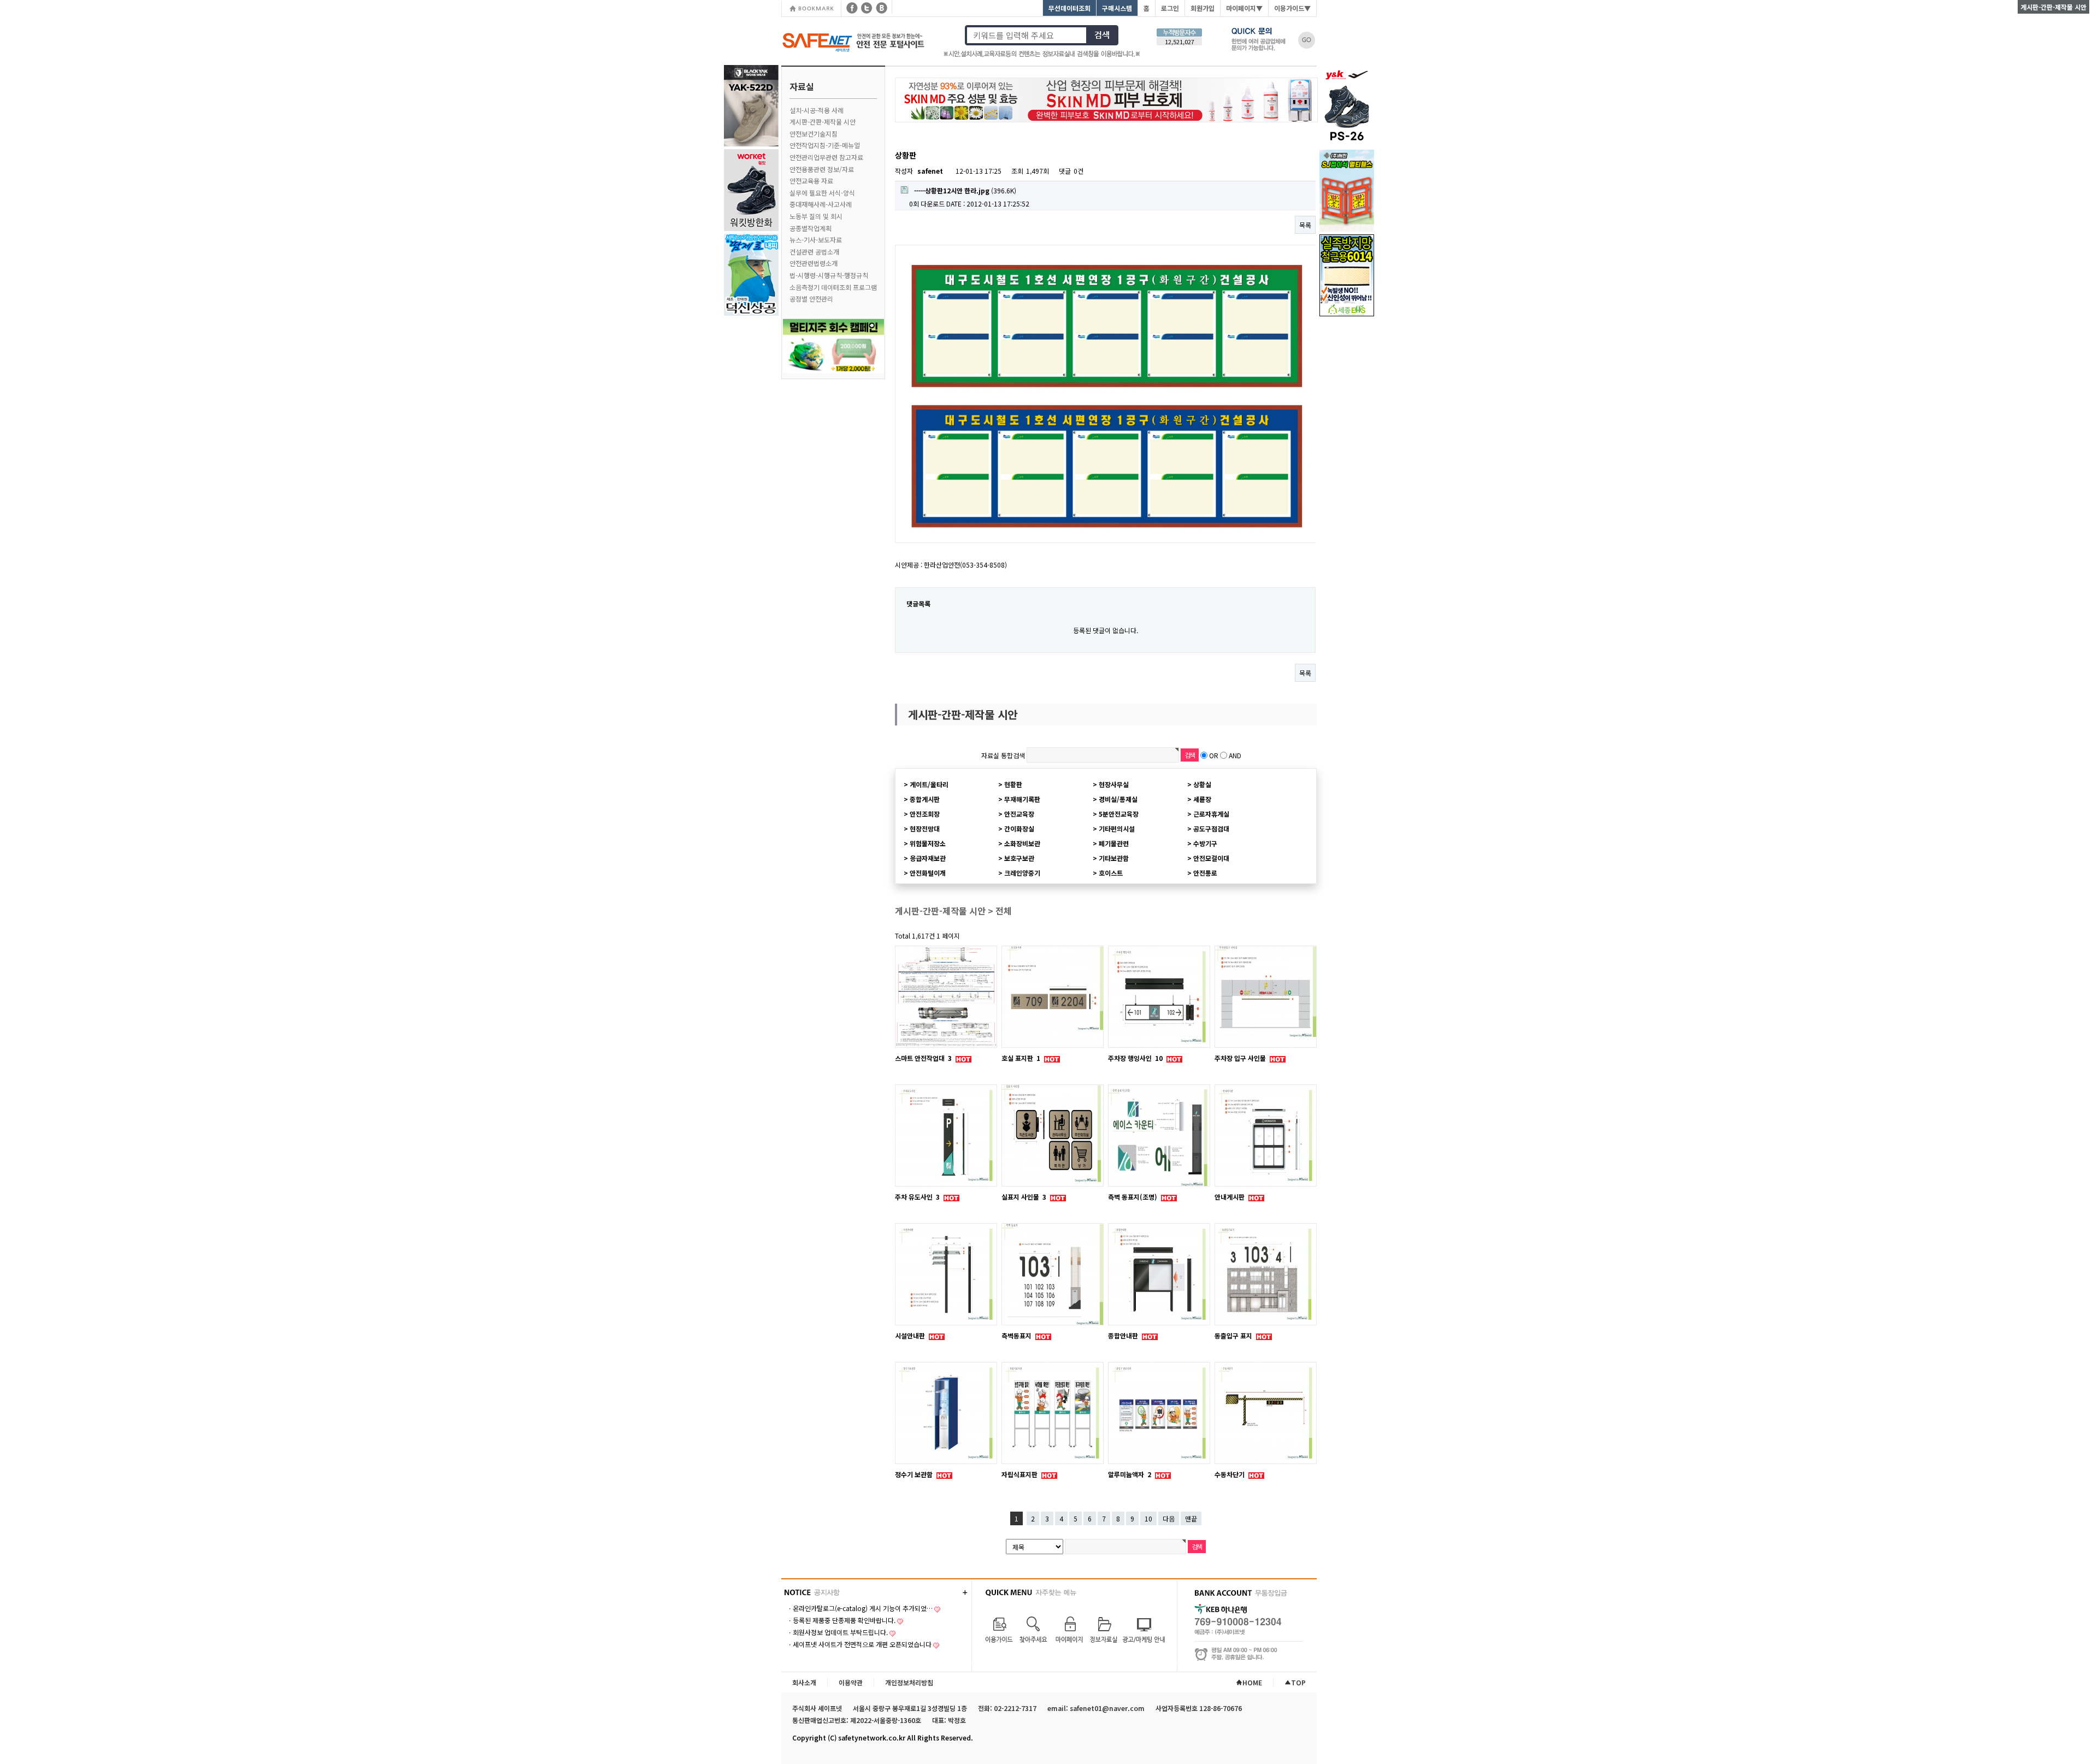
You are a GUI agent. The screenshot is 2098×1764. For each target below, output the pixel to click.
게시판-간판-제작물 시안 (823, 122)
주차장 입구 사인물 (1241, 1058)
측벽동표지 (1017, 1335)
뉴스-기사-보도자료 (816, 240)
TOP (1298, 1682)
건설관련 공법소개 (814, 252)
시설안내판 (911, 1335)
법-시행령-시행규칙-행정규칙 (829, 275)
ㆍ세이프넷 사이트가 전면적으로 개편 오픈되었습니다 (859, 1644)
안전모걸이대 (1211, 858)
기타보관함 (1114, 858)
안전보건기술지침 (814, 134)
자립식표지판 (1020, 1474)
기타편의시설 (1117, 828)
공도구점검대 (1211, 828)
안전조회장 (925, 814)
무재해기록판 (1022, 799)
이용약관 (851, 1682)
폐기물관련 (1114, 843)
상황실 (1202, 784)
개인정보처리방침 (909, 1682)
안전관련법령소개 (814, 263)
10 (1148, 1518)
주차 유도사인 (917, 1197)
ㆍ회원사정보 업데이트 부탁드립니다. (837, 1632)
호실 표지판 (1021, 1058)
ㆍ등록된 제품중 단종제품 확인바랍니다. (841, 1620)
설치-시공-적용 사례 (817, 110)
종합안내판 (1124, 1335)
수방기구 (1205, 843)
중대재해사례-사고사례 (821, 204)
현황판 (1013, 784)
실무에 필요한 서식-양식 (822, 193)
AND (1235, 755)
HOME (1252, 1682)
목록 (1305, 225)
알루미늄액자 (1130, 1474)
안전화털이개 (928, 873)
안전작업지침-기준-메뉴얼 (825, 145)
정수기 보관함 (915, 1474)
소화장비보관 (1022, 843)
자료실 (802, 86)
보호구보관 (1019, 858)
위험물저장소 (928, 843)
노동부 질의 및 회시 (816, 216)
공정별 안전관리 (811, 299)
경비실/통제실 (1118, 799)
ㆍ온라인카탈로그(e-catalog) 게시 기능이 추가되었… (860, 1608)
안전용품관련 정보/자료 (822, 169)
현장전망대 (925, 828)
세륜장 (1202, 799)
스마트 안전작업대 (923, 1058)
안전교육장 (1019, 814)
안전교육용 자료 (811, 181)
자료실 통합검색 (1003, 755)
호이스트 (1111, 873)
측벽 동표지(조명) (1133, 1197)
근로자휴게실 (1211, 814)
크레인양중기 (1022, 873)
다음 (1169, 1518)
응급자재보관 (928, 858)
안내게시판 (1230, 1197)
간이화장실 (1019, 828)
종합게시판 (925, 799)
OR (1214, 755)
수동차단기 (1230, 1474)
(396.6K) (965, 190)
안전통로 (1205, 873)
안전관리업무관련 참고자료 (826, 157)
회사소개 (804, 1682)
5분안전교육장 (1119, 814)
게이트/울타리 (929, 784)
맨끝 (1191, 1518)
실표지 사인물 (1024, 1197)
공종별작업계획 (811, 228)
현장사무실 (1114, 784)
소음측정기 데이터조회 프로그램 (833, 287)
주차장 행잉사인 (1135, 1058)
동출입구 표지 (1234, 1335)
